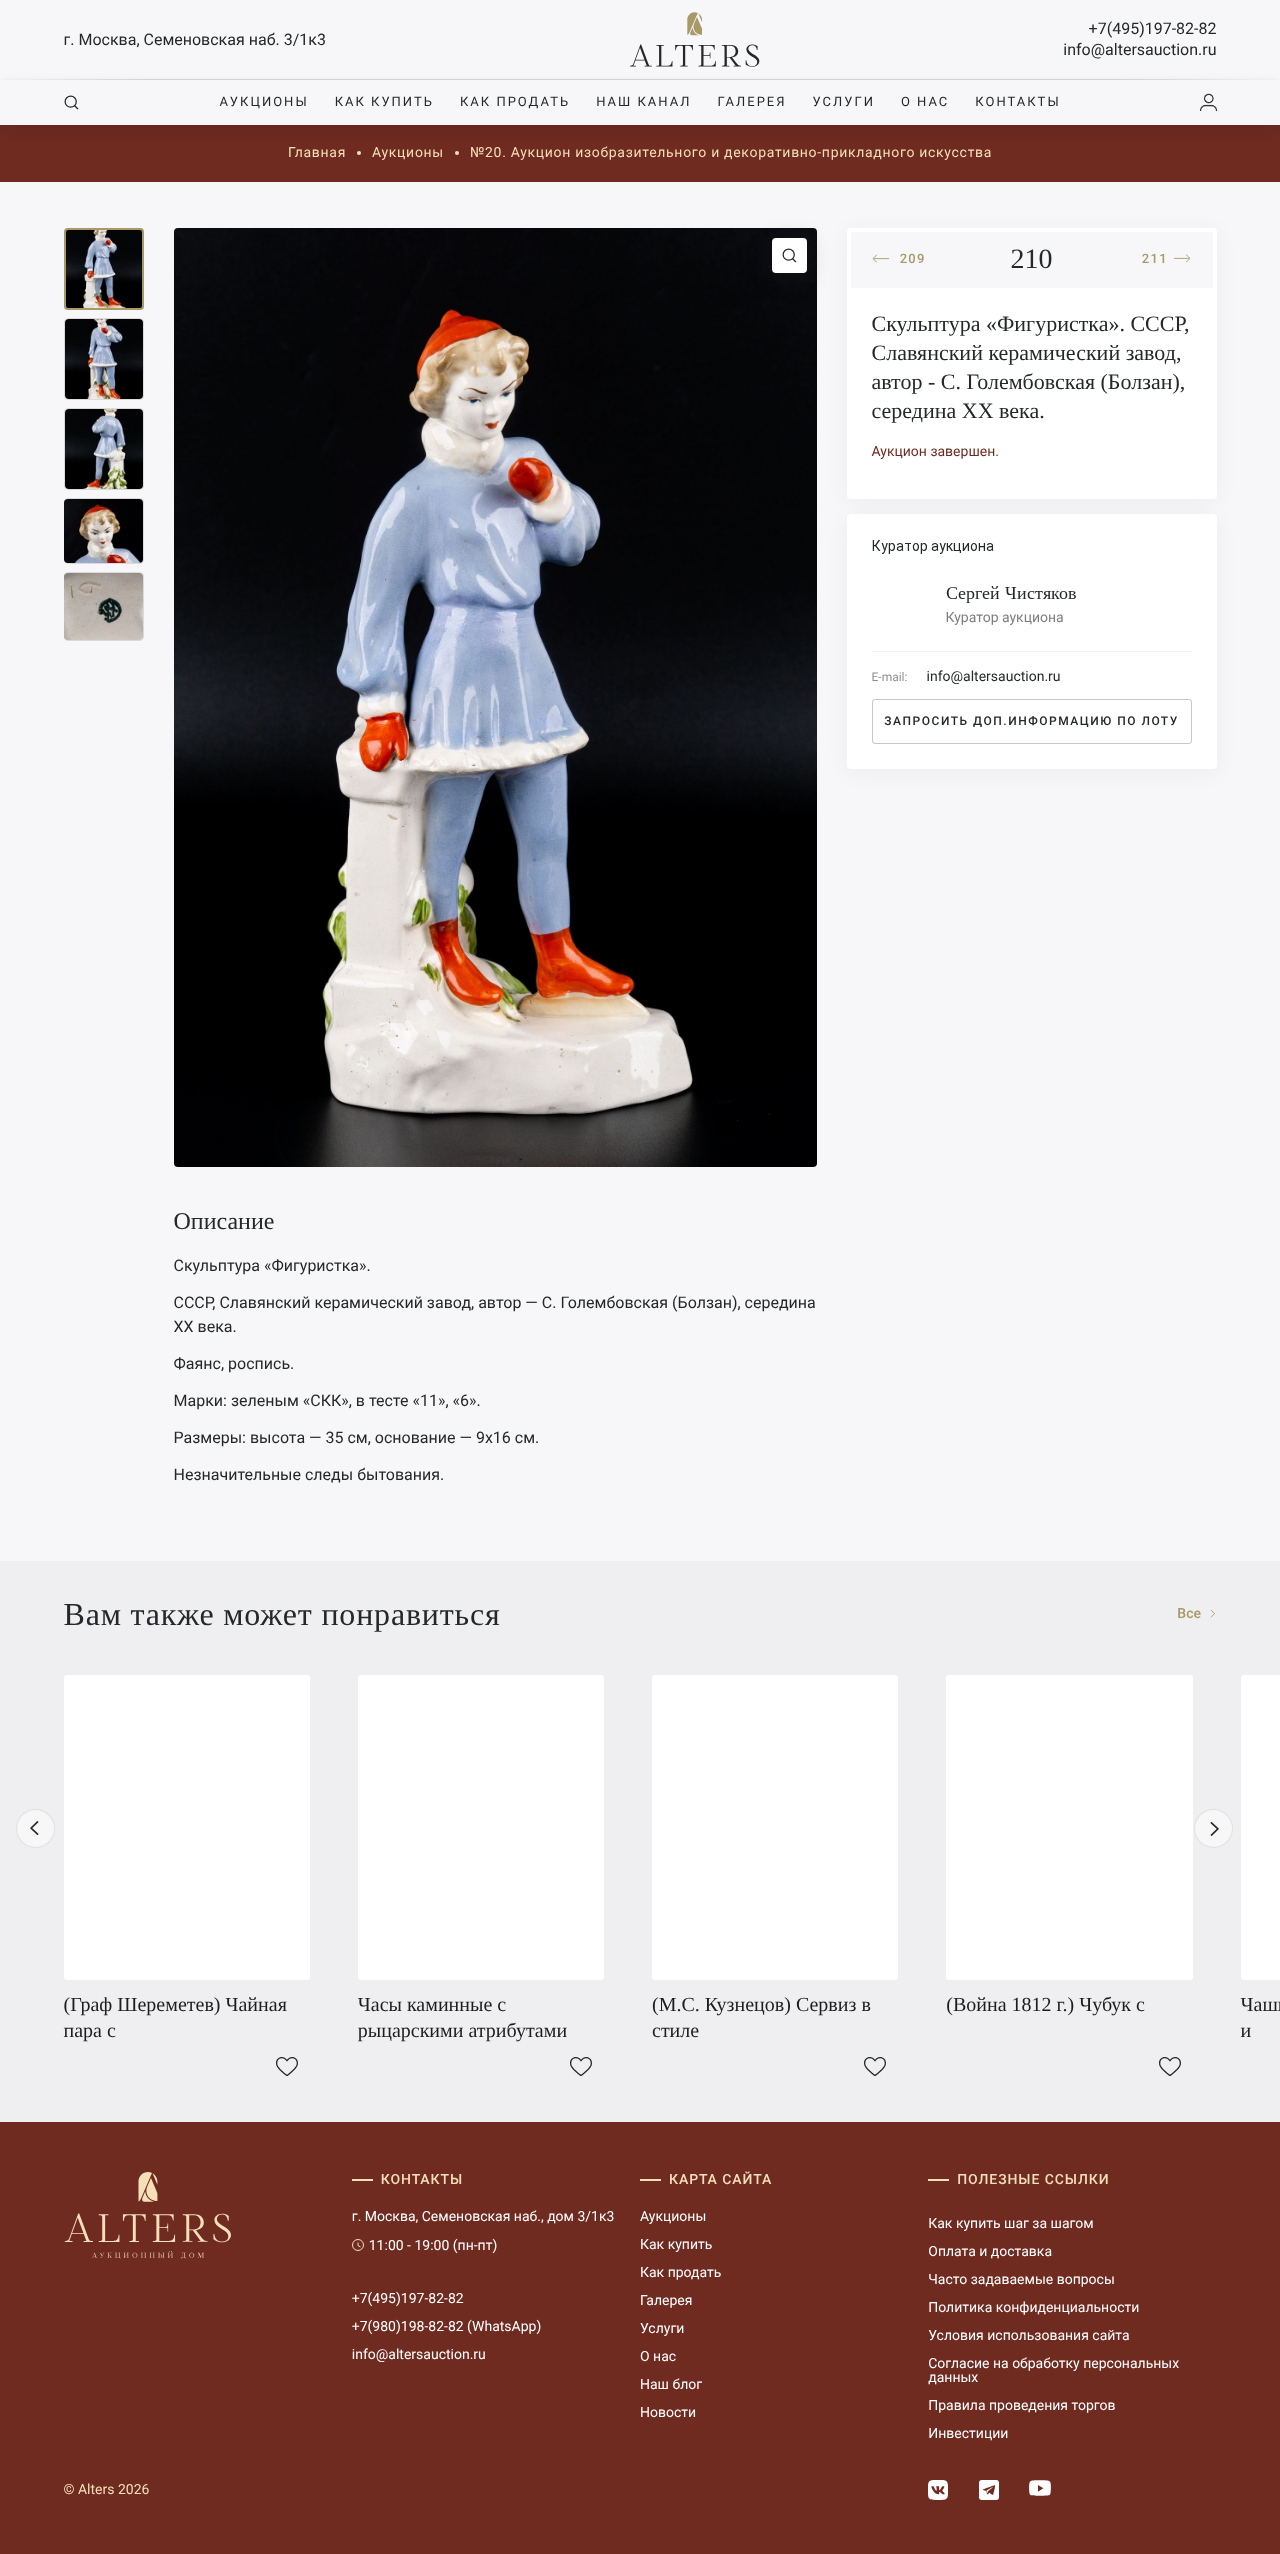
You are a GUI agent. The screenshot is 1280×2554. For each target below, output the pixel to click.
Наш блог (671, 2385)
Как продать (515, 102)
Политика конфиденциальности (1033, 2308)
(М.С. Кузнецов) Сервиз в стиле (761, 2018)
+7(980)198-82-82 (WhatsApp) (447, 2327)
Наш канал (643, 102)
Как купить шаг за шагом (1010, 2224)
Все (1190, 1614)
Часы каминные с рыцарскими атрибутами (462, 2018)
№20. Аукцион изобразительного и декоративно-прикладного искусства (731, 153)
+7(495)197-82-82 (1153, 28)
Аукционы (263, 102)
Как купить (384, 102)
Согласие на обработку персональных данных (1053, 2371)
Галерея (751, 102)
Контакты (1017, 102)
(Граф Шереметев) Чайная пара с (175, 2018)
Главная (317, 153)
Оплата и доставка (990, 2252)
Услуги (844, 102)
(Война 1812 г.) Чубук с (1045, 2005)
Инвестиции (968, 2434)
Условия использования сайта (1028, 2336)
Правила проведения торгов (1021, 2406)
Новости (668, 2413)
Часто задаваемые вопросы (1021, 2280)
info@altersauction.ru (1139, 49)
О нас (925, 102)
